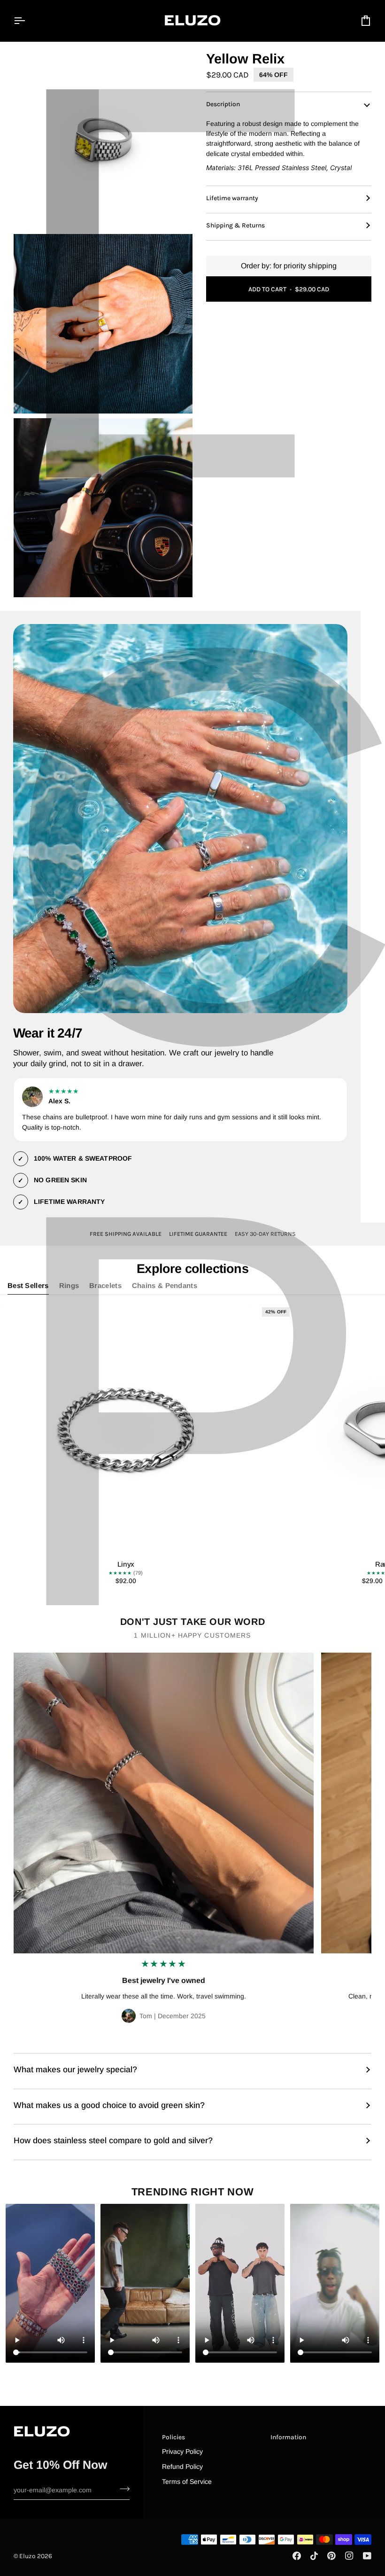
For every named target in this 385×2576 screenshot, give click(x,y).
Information (288, 2437)
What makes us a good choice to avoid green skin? (109, 2105)
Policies (173, 2437)
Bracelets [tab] (105, 1286)
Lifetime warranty (232, 198)
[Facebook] (297, 2556)
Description (223, 104)
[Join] (122, 2489)
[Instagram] (349, 2556)
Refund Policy (182, 2467)
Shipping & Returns (235, 225)
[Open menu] (28, 21)
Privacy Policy (182, 2451)
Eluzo (27, 2556)
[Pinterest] (331, 2556)
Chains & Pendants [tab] (165, 1286)
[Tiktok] (314, 2556)
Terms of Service (187, 2482)
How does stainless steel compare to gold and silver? (113, 2140)
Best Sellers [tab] (28, 1286)
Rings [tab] (69, 1286)
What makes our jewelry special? (75, 2069)
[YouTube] (367, 2556)
